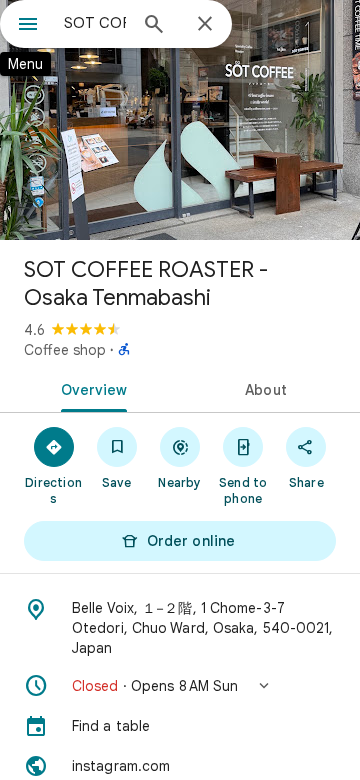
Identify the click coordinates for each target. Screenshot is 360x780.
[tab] (90, 388)
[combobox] (95, 23)
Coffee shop (65, 350)
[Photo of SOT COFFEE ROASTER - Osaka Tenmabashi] (180, 120)
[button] (180, 686)
